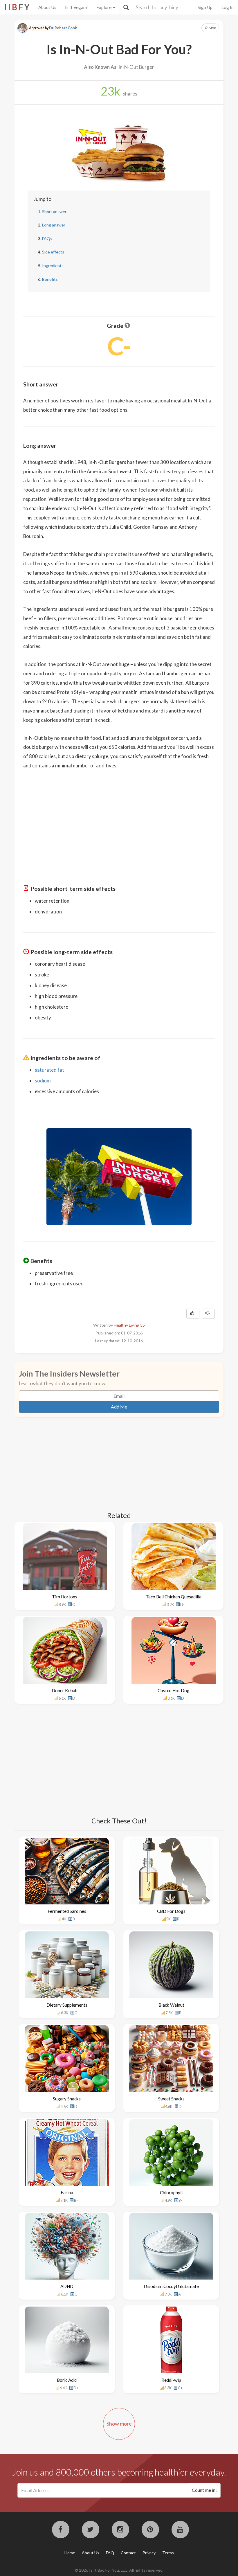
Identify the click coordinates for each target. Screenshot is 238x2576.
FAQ (110, 2553)
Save (212, 28)
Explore (104, 7)
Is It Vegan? (76, 7)
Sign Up (205, 7)
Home (70, 2553)
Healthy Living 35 (129, 1325)
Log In (228, 7)
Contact (128, 2553)
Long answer (54, 225)
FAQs (47, 239)
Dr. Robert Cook (63, 28)
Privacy (149, 2553)
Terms (168, 2553)
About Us (47, 7)
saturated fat (49, 1070)
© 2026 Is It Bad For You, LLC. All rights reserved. (119, 2570)
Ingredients (53, 266)
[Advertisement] (119, 815)
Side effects (53, 252)
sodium (43, 1081)
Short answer (54, 212)
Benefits (50, 279)
